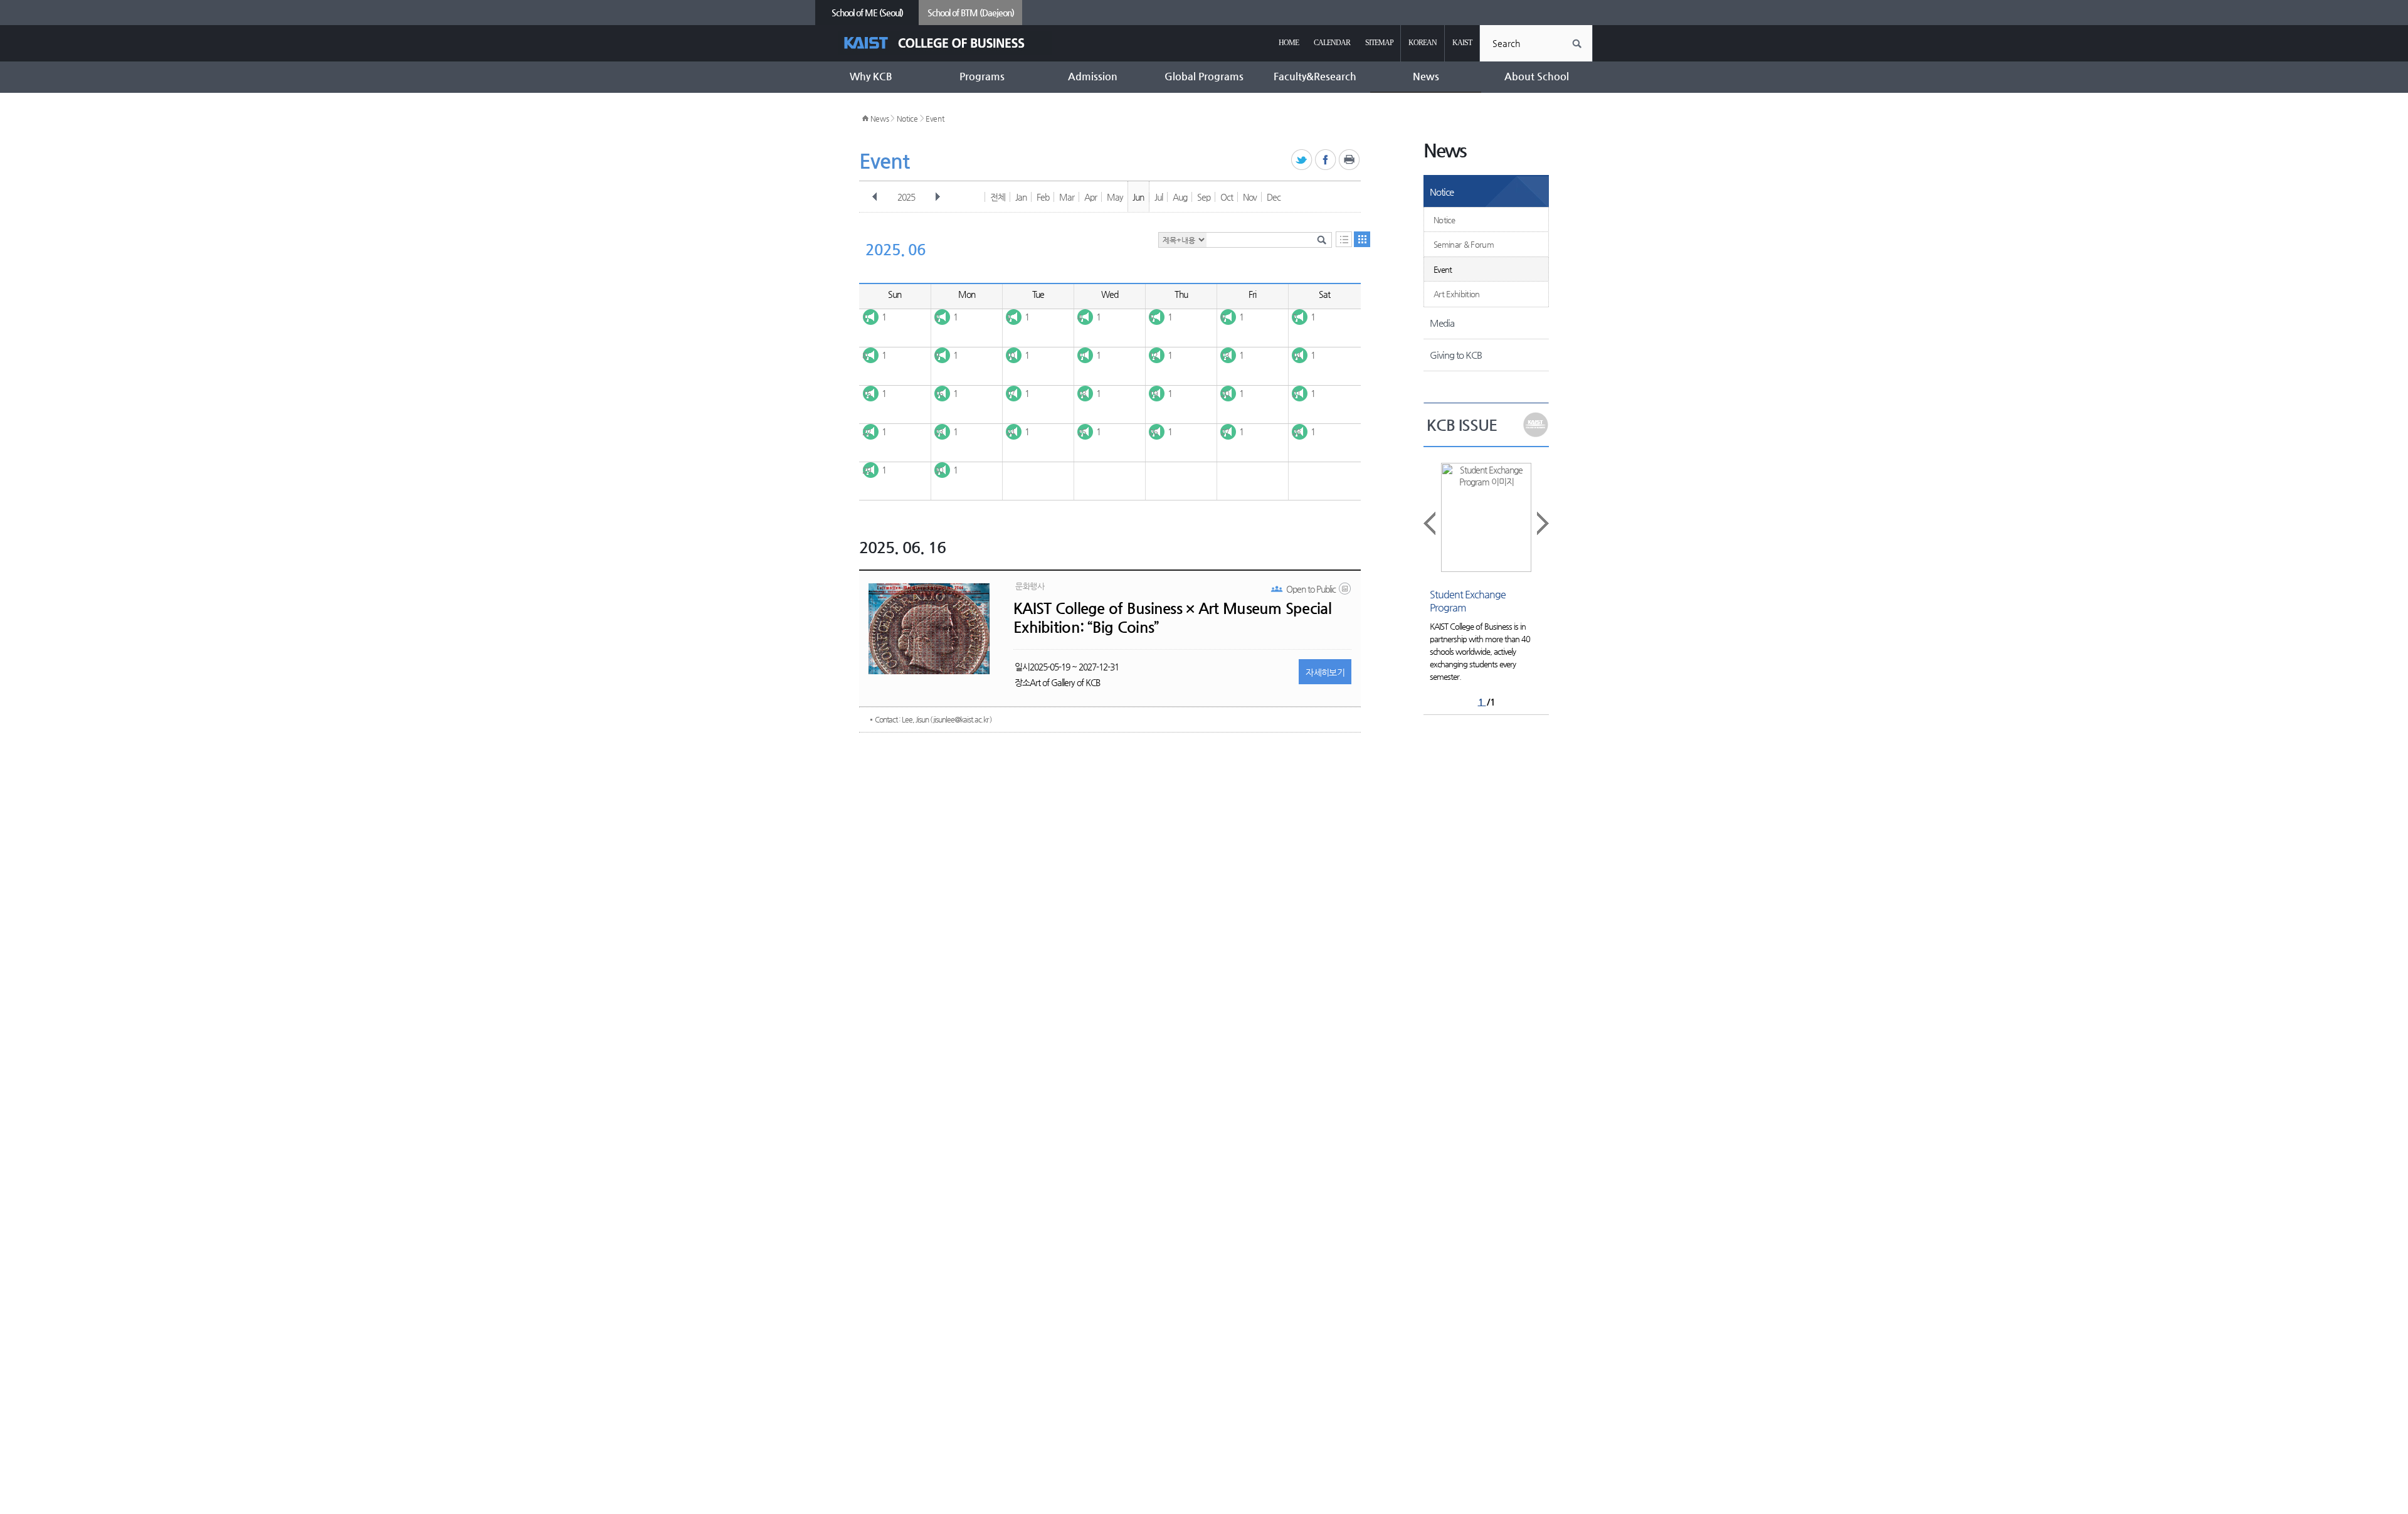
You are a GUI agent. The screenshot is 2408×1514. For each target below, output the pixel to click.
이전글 (1430, 523)
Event (935, 119)
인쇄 (1350, 160)
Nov (1250, 197)
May (1115, 197)
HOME (1289, 43)
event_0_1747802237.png (1346, 591)
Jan (1021, 197)
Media (1442, 323)
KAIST (1462, 43)
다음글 (1542, 523)
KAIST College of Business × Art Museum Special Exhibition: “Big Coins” (1172, 618)
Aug (1180, 197)
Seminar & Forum (1464, 244)
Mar (1067, 197)
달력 (1362, 239)
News (880, 119)
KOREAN (1423, 43)
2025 (906, 197)
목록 (1344, 239)
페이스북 (1326, 160)
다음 (937, 197)
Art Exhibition (1457, 294)
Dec (1274, 197)
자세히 (1325, 672)
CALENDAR (1332, 43)
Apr (1090, 197)
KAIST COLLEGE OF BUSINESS (945, 43)
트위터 (1302, 160)
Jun (1138, 197)
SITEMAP (1379, 43)
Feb (1043, 197)
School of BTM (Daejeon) (971, 13)
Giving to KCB (1456, 355)
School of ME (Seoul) (867, 13)
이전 (875, 197)
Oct (1227, 197)
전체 (998, 197)
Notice (907, 119)
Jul (1159, 197)
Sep (1204, 197)
